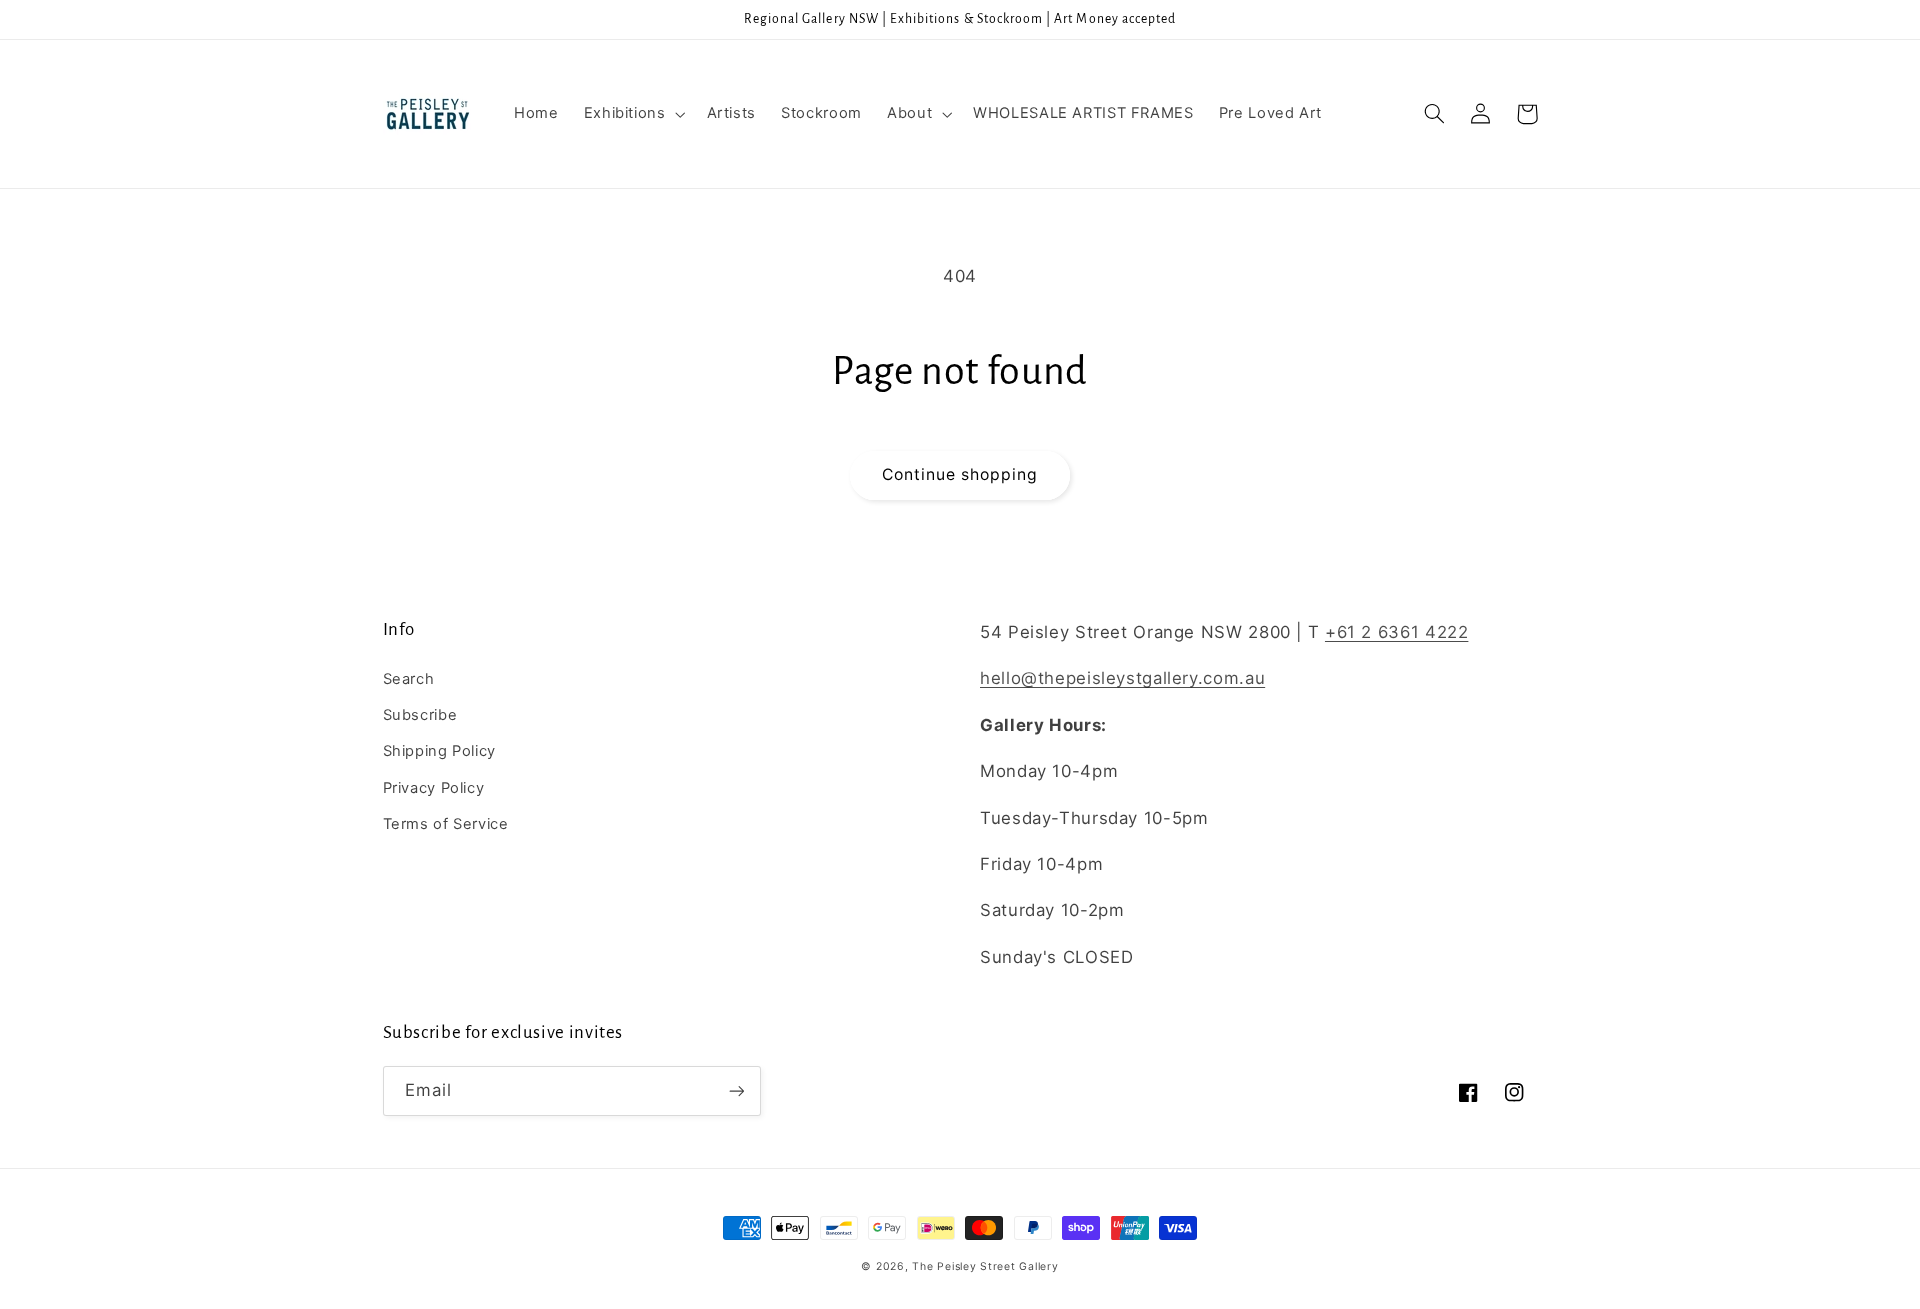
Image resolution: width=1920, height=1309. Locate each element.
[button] (632, 114)
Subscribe (420, 715)
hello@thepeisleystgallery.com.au (1122, 678)
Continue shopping (960, 474)
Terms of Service (446, 824)
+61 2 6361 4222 (1396, 632)
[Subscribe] (736, 1090)
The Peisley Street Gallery (985, 1266)
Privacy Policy (434, 788)
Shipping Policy (439, 751)
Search (409, 679)
